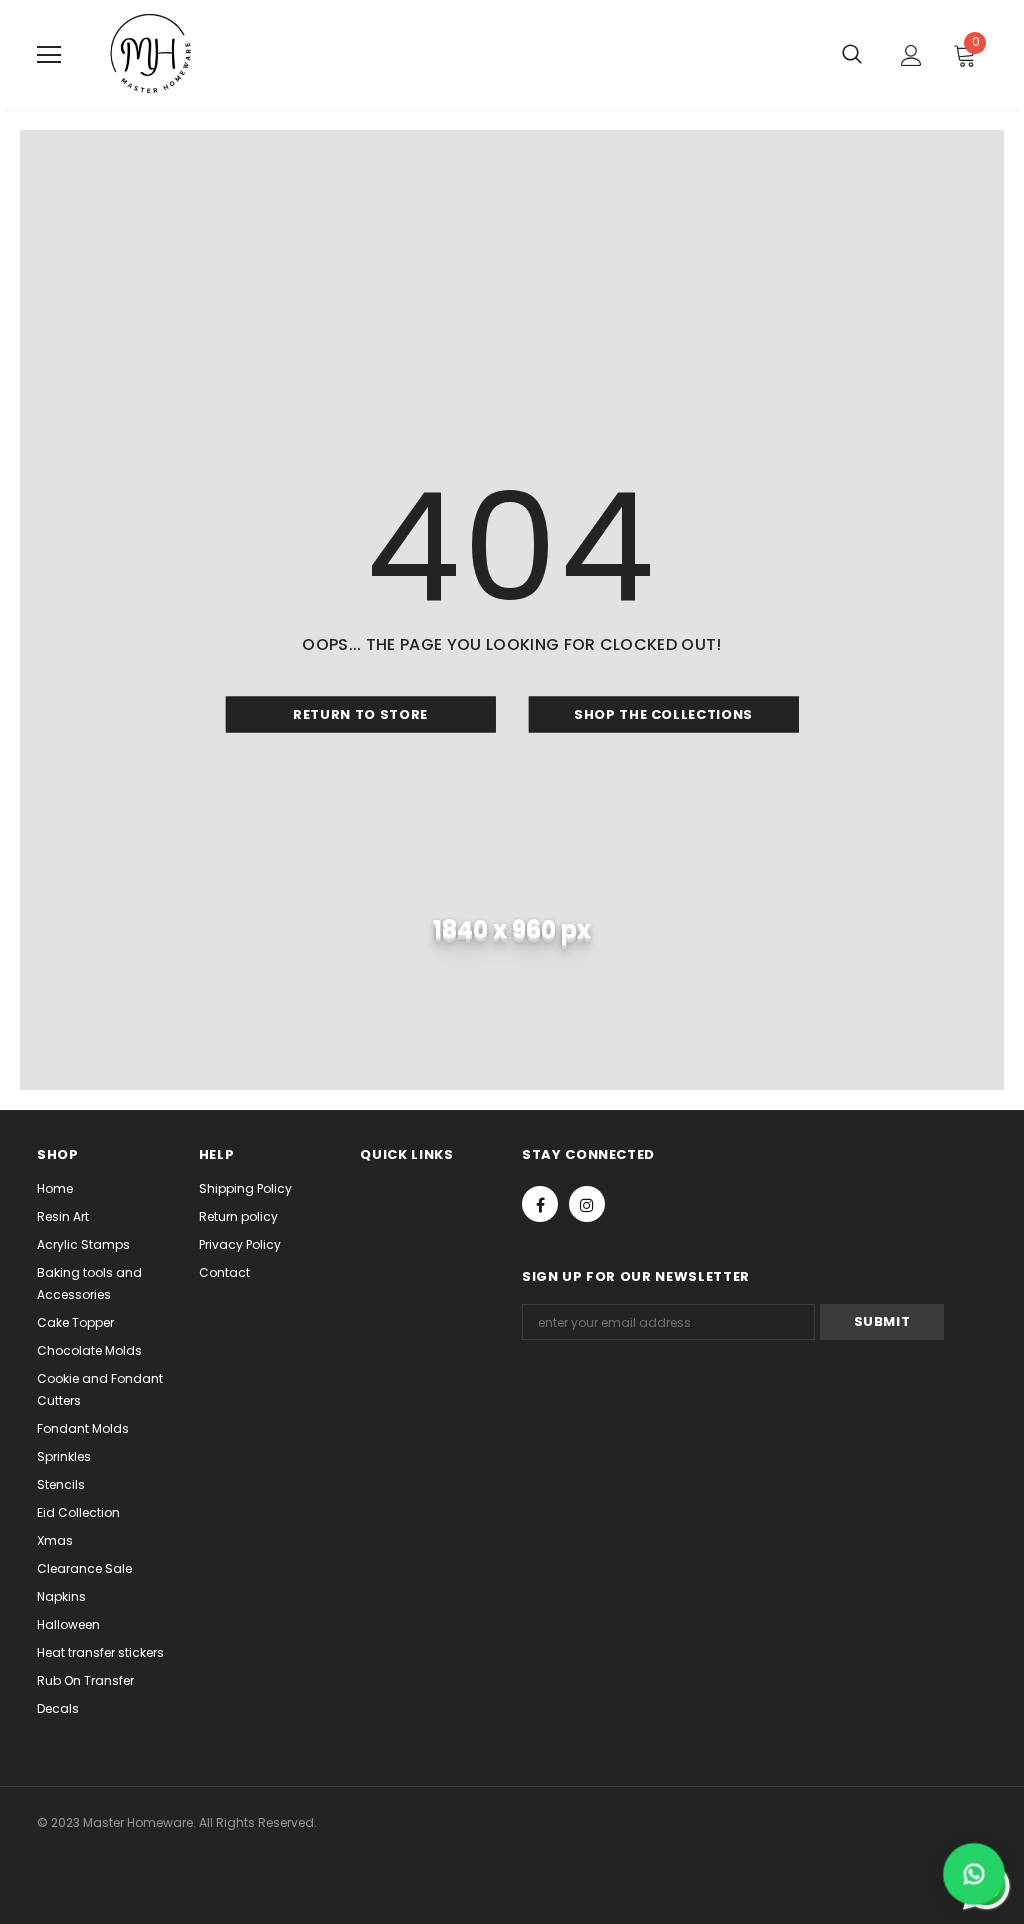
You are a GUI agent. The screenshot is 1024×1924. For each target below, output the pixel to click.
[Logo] (152, 55)
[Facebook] (540, 1204)
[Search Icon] (852, 55)
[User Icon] (911, 55)
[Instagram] (587, 1204)
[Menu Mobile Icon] (49, 55)
